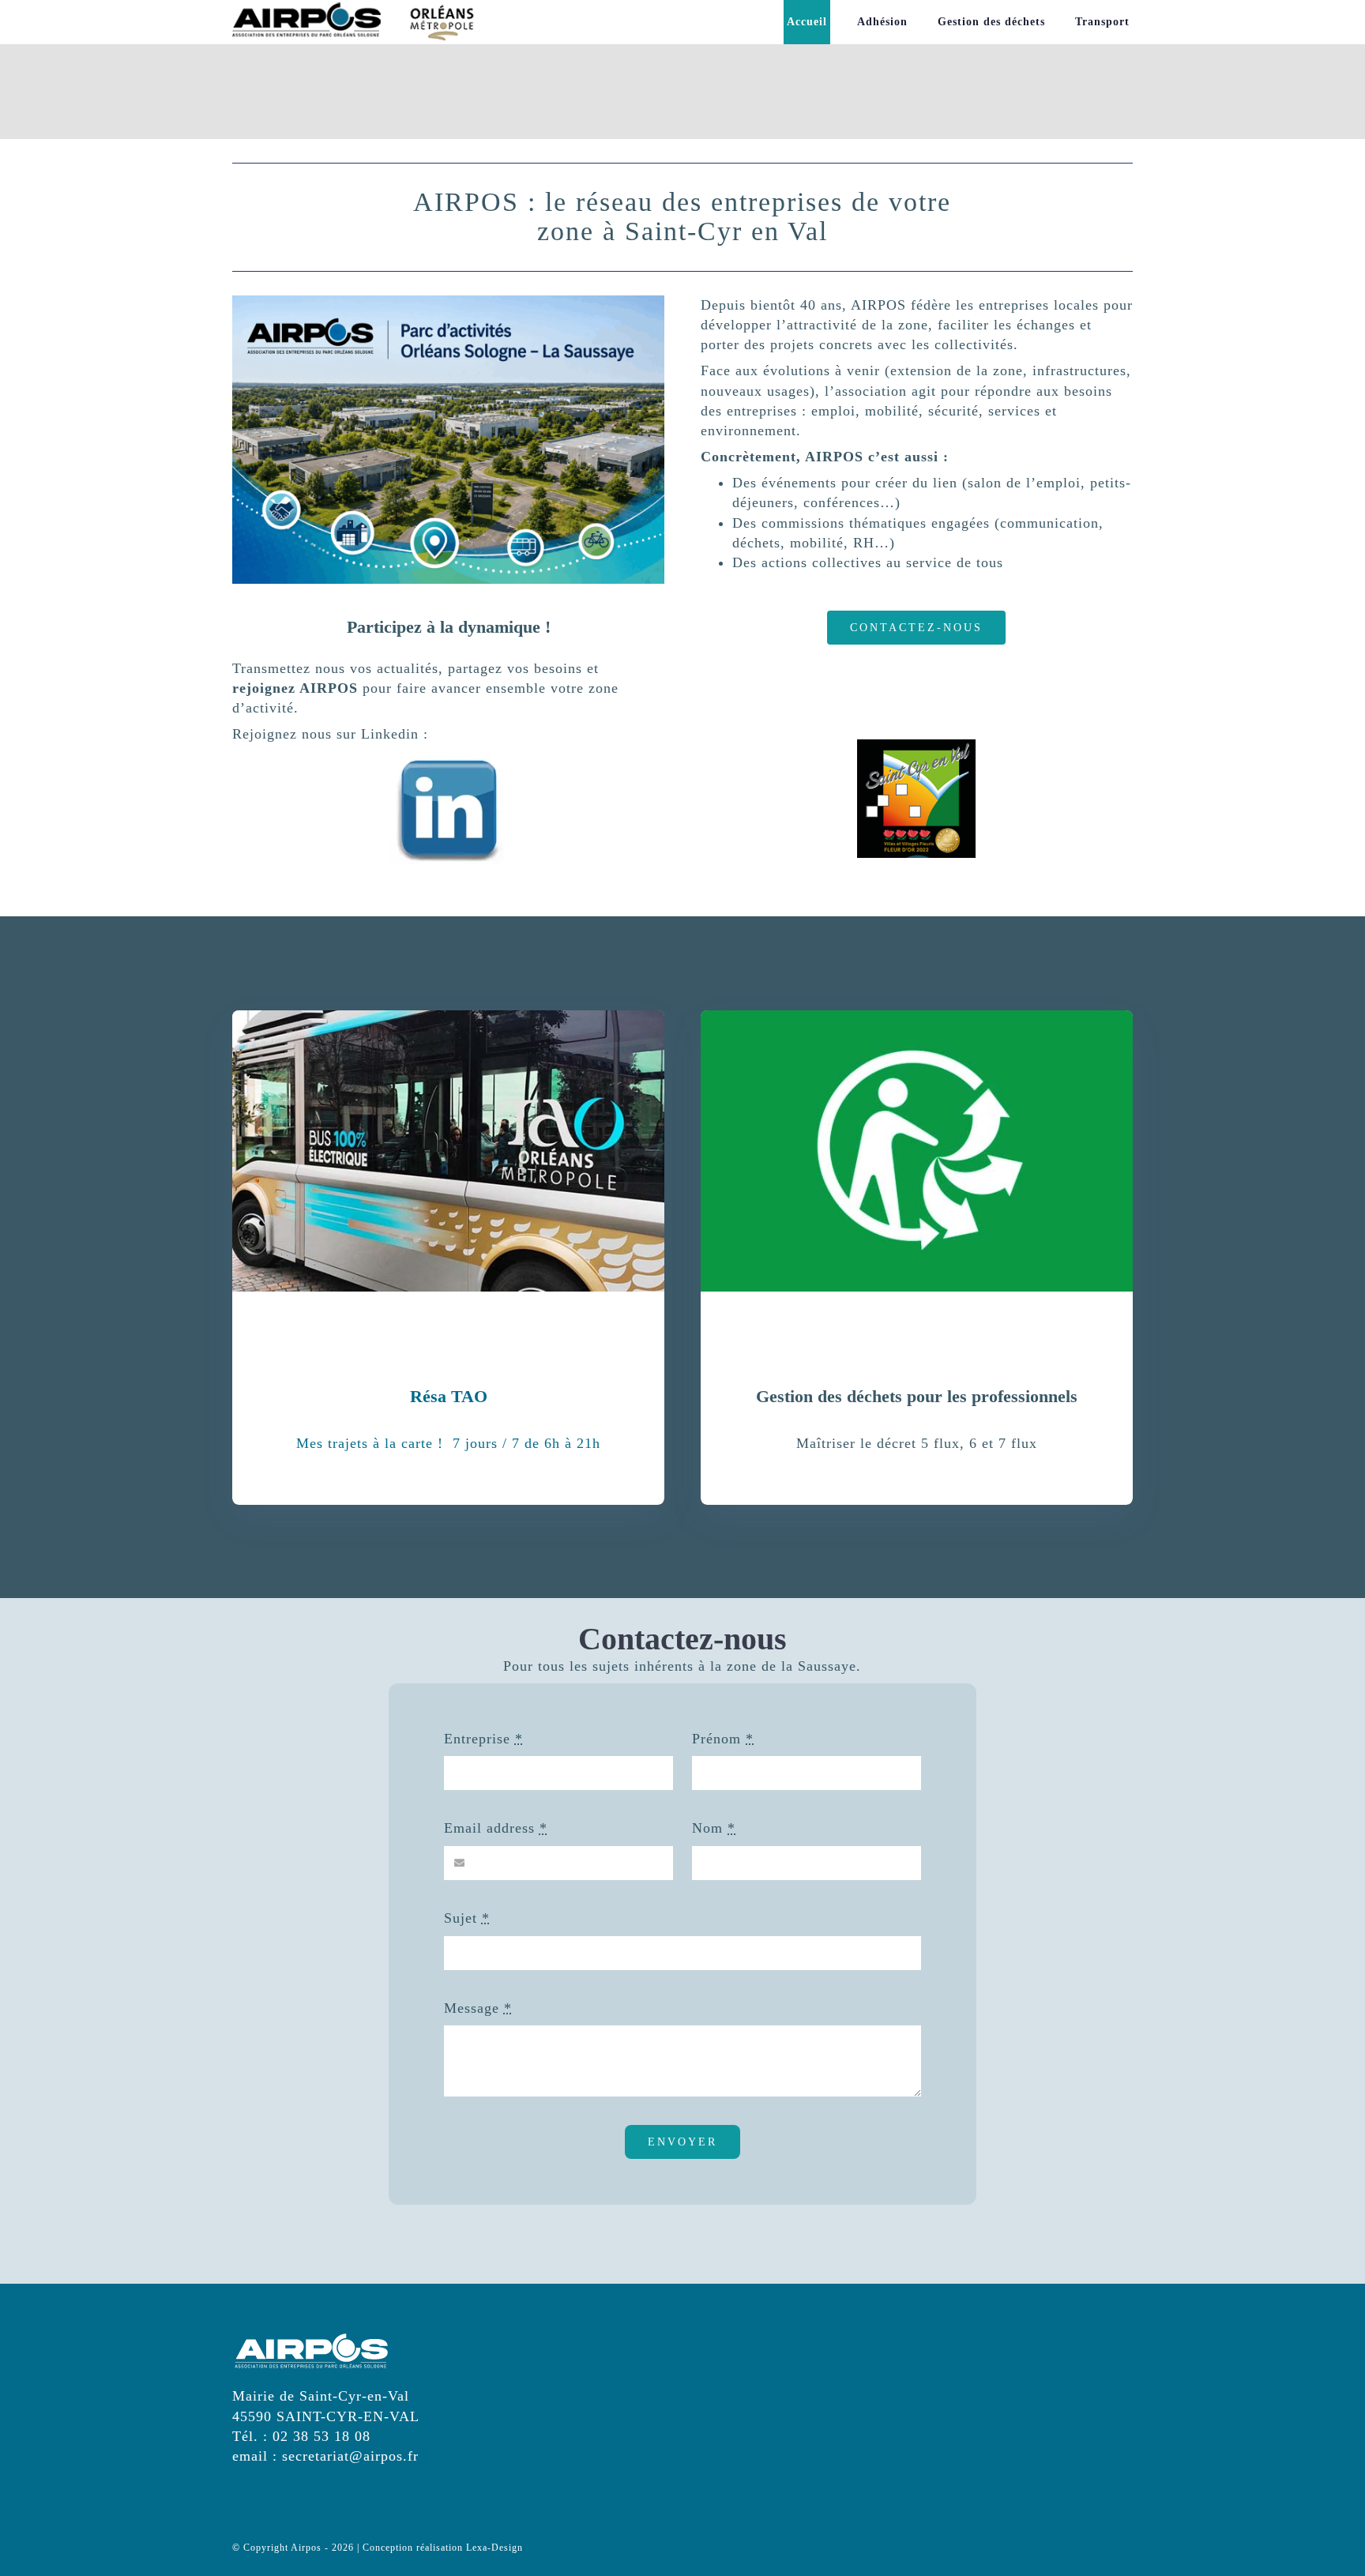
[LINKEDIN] (449, 758)
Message (478, 2008)
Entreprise (483, 1739)
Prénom (723, 1739)
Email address (496, 1828)
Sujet (467, 1918)
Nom (714, 1828)
